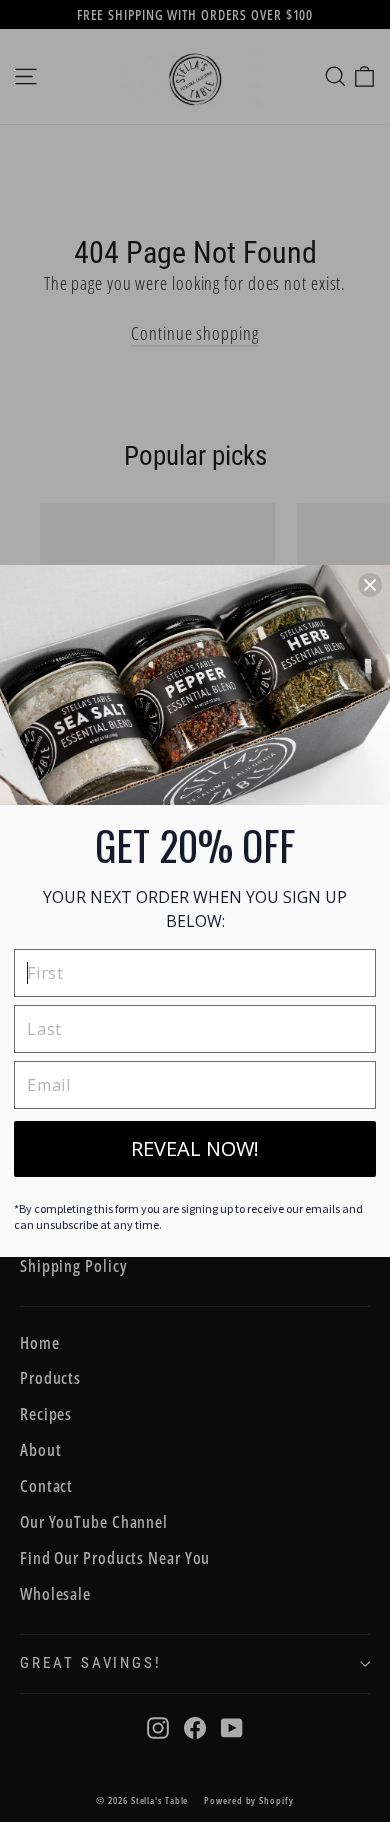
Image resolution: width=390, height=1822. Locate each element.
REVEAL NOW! (195, 1148)
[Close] (370, 585)
